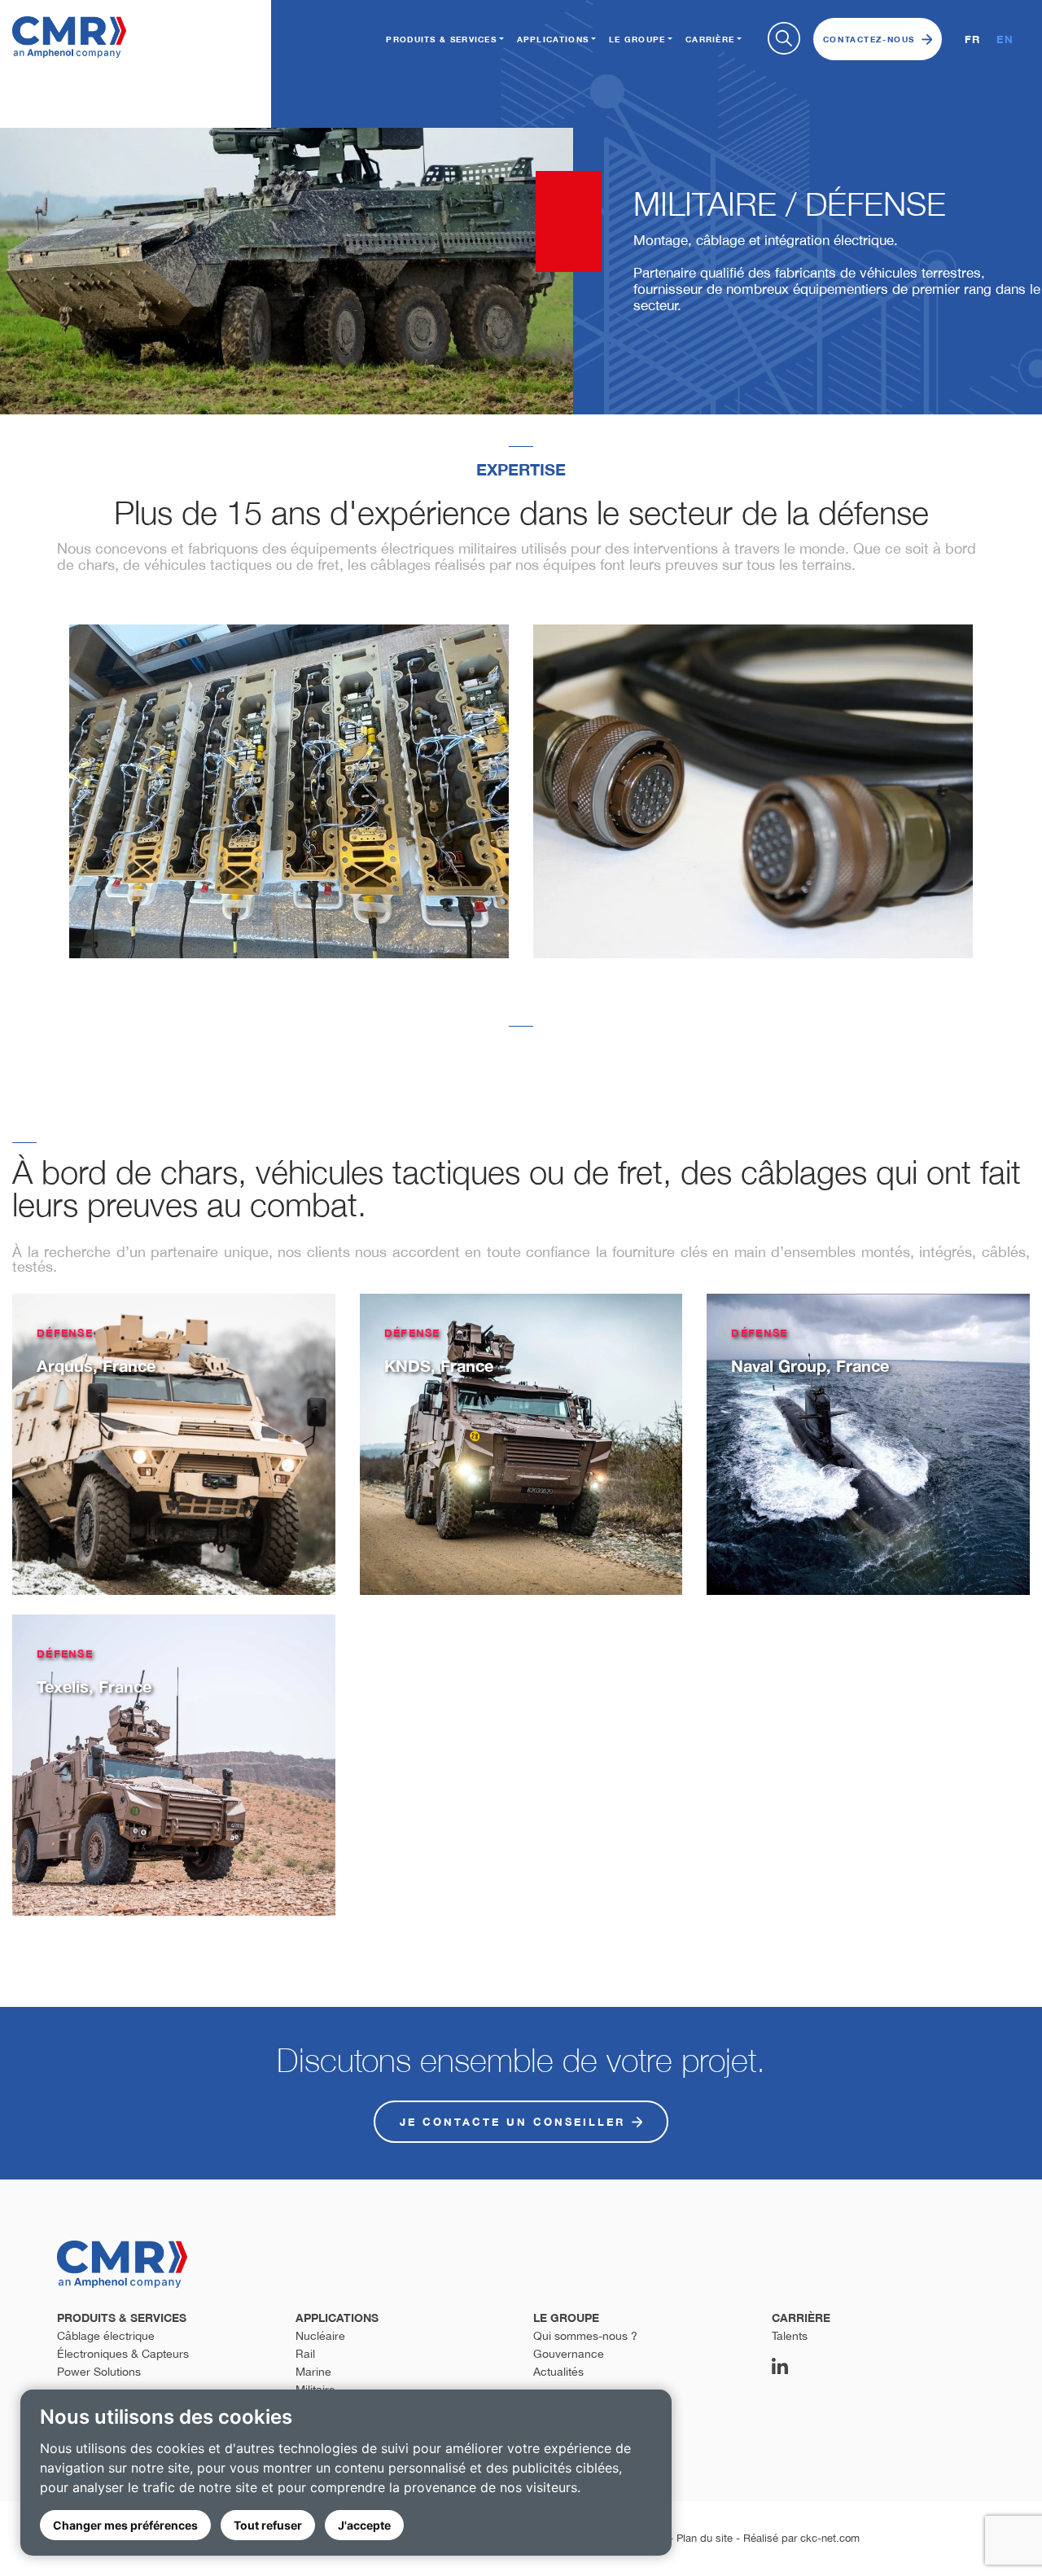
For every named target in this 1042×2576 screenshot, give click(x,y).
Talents (790, 2336)
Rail (305, 2354)
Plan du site (705, 2538)
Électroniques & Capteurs (123, 2354)
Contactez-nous (869, 39)
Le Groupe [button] (637, 39)
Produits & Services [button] (441, 39)
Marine (313, 2372)
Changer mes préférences (125, 2525)
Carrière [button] (710, 39)
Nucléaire (320, 2336)
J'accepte (364, 2525)
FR (973, 39)
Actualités (558, 2372)
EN (1005, 39)
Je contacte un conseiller (512, 2122)
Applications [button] (553, 39)
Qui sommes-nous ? (585, 2336)
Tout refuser (268, 2525)
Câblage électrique (106, 2336)
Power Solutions (99, 2372)
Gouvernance (569, 2354)
